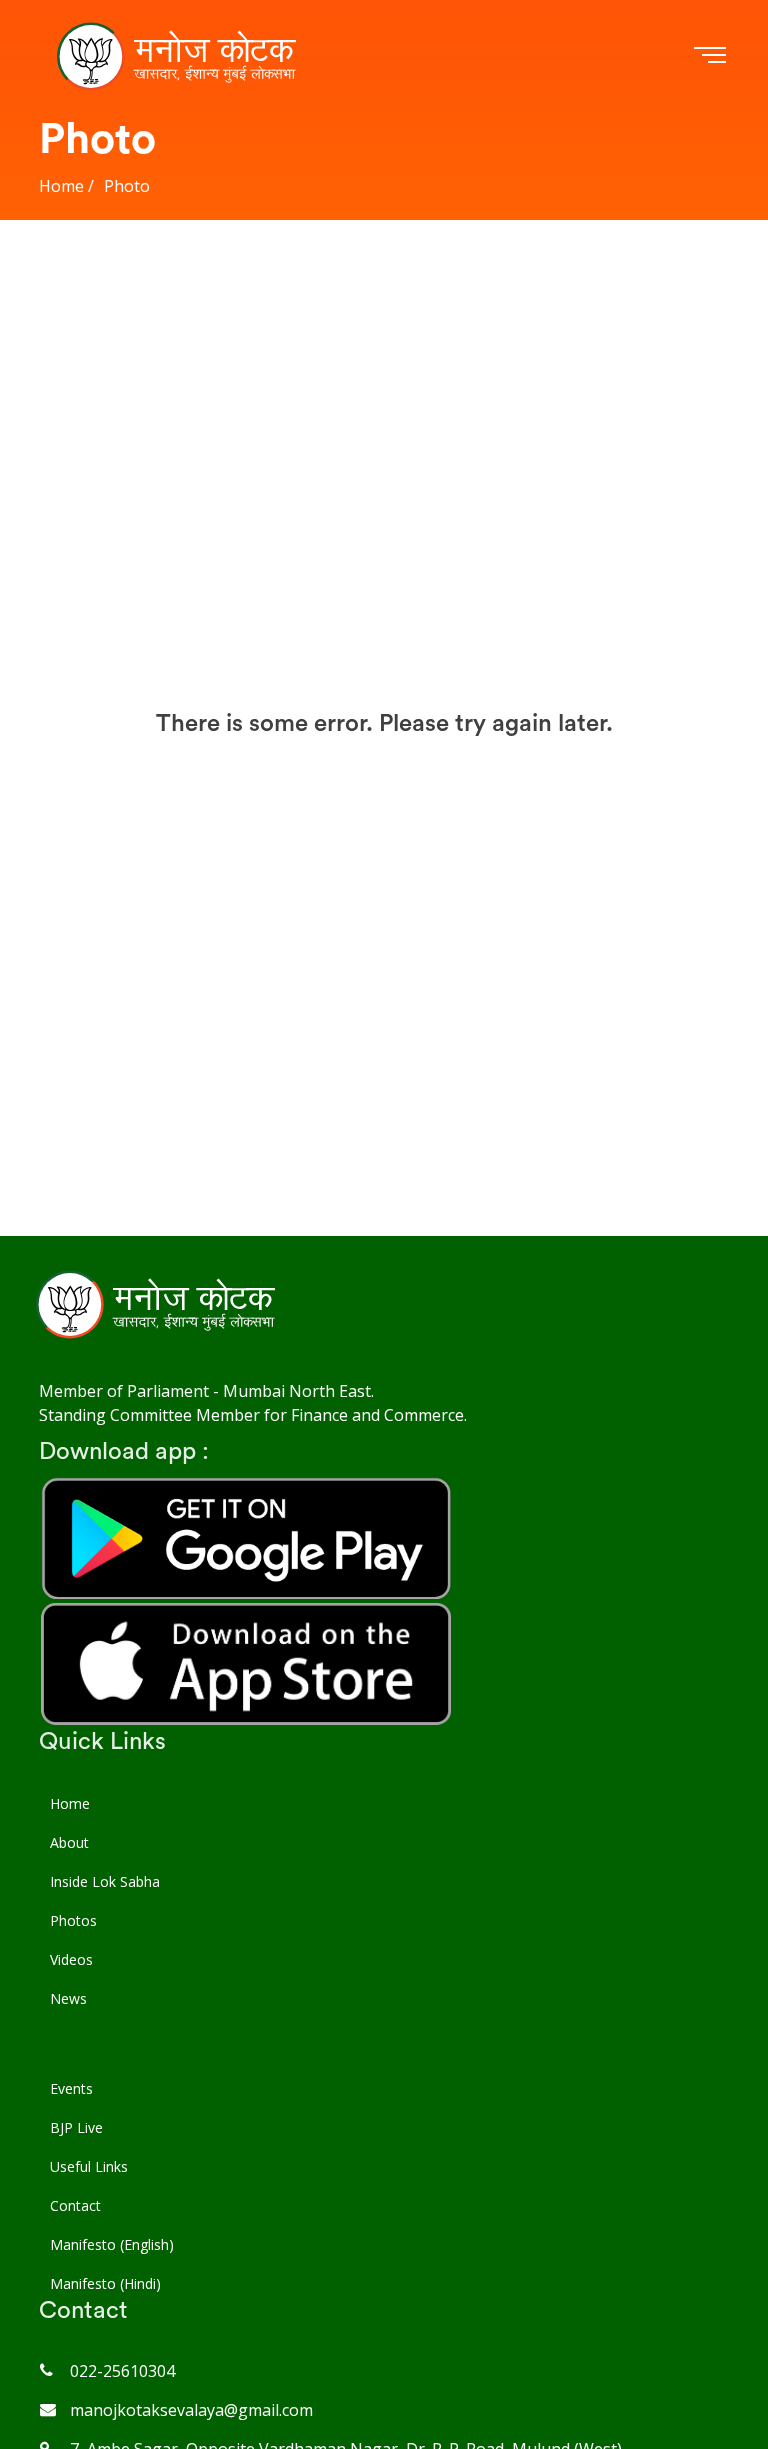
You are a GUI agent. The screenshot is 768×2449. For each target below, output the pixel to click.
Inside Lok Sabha (105, 1881)
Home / (66, 186)
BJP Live (76, 2127)
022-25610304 (122, 2371)
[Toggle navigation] (706, 52)
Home (70, 1803)
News (68, 1998)
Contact (75, 2205)
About (69, 1842)
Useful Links (89, 2166)
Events (71, 2088)
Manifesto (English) (112, 2244)
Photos (73, 1920)
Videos (71, 1959)
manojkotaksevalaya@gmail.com (191, 2410)
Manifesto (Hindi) (105, 2283)
